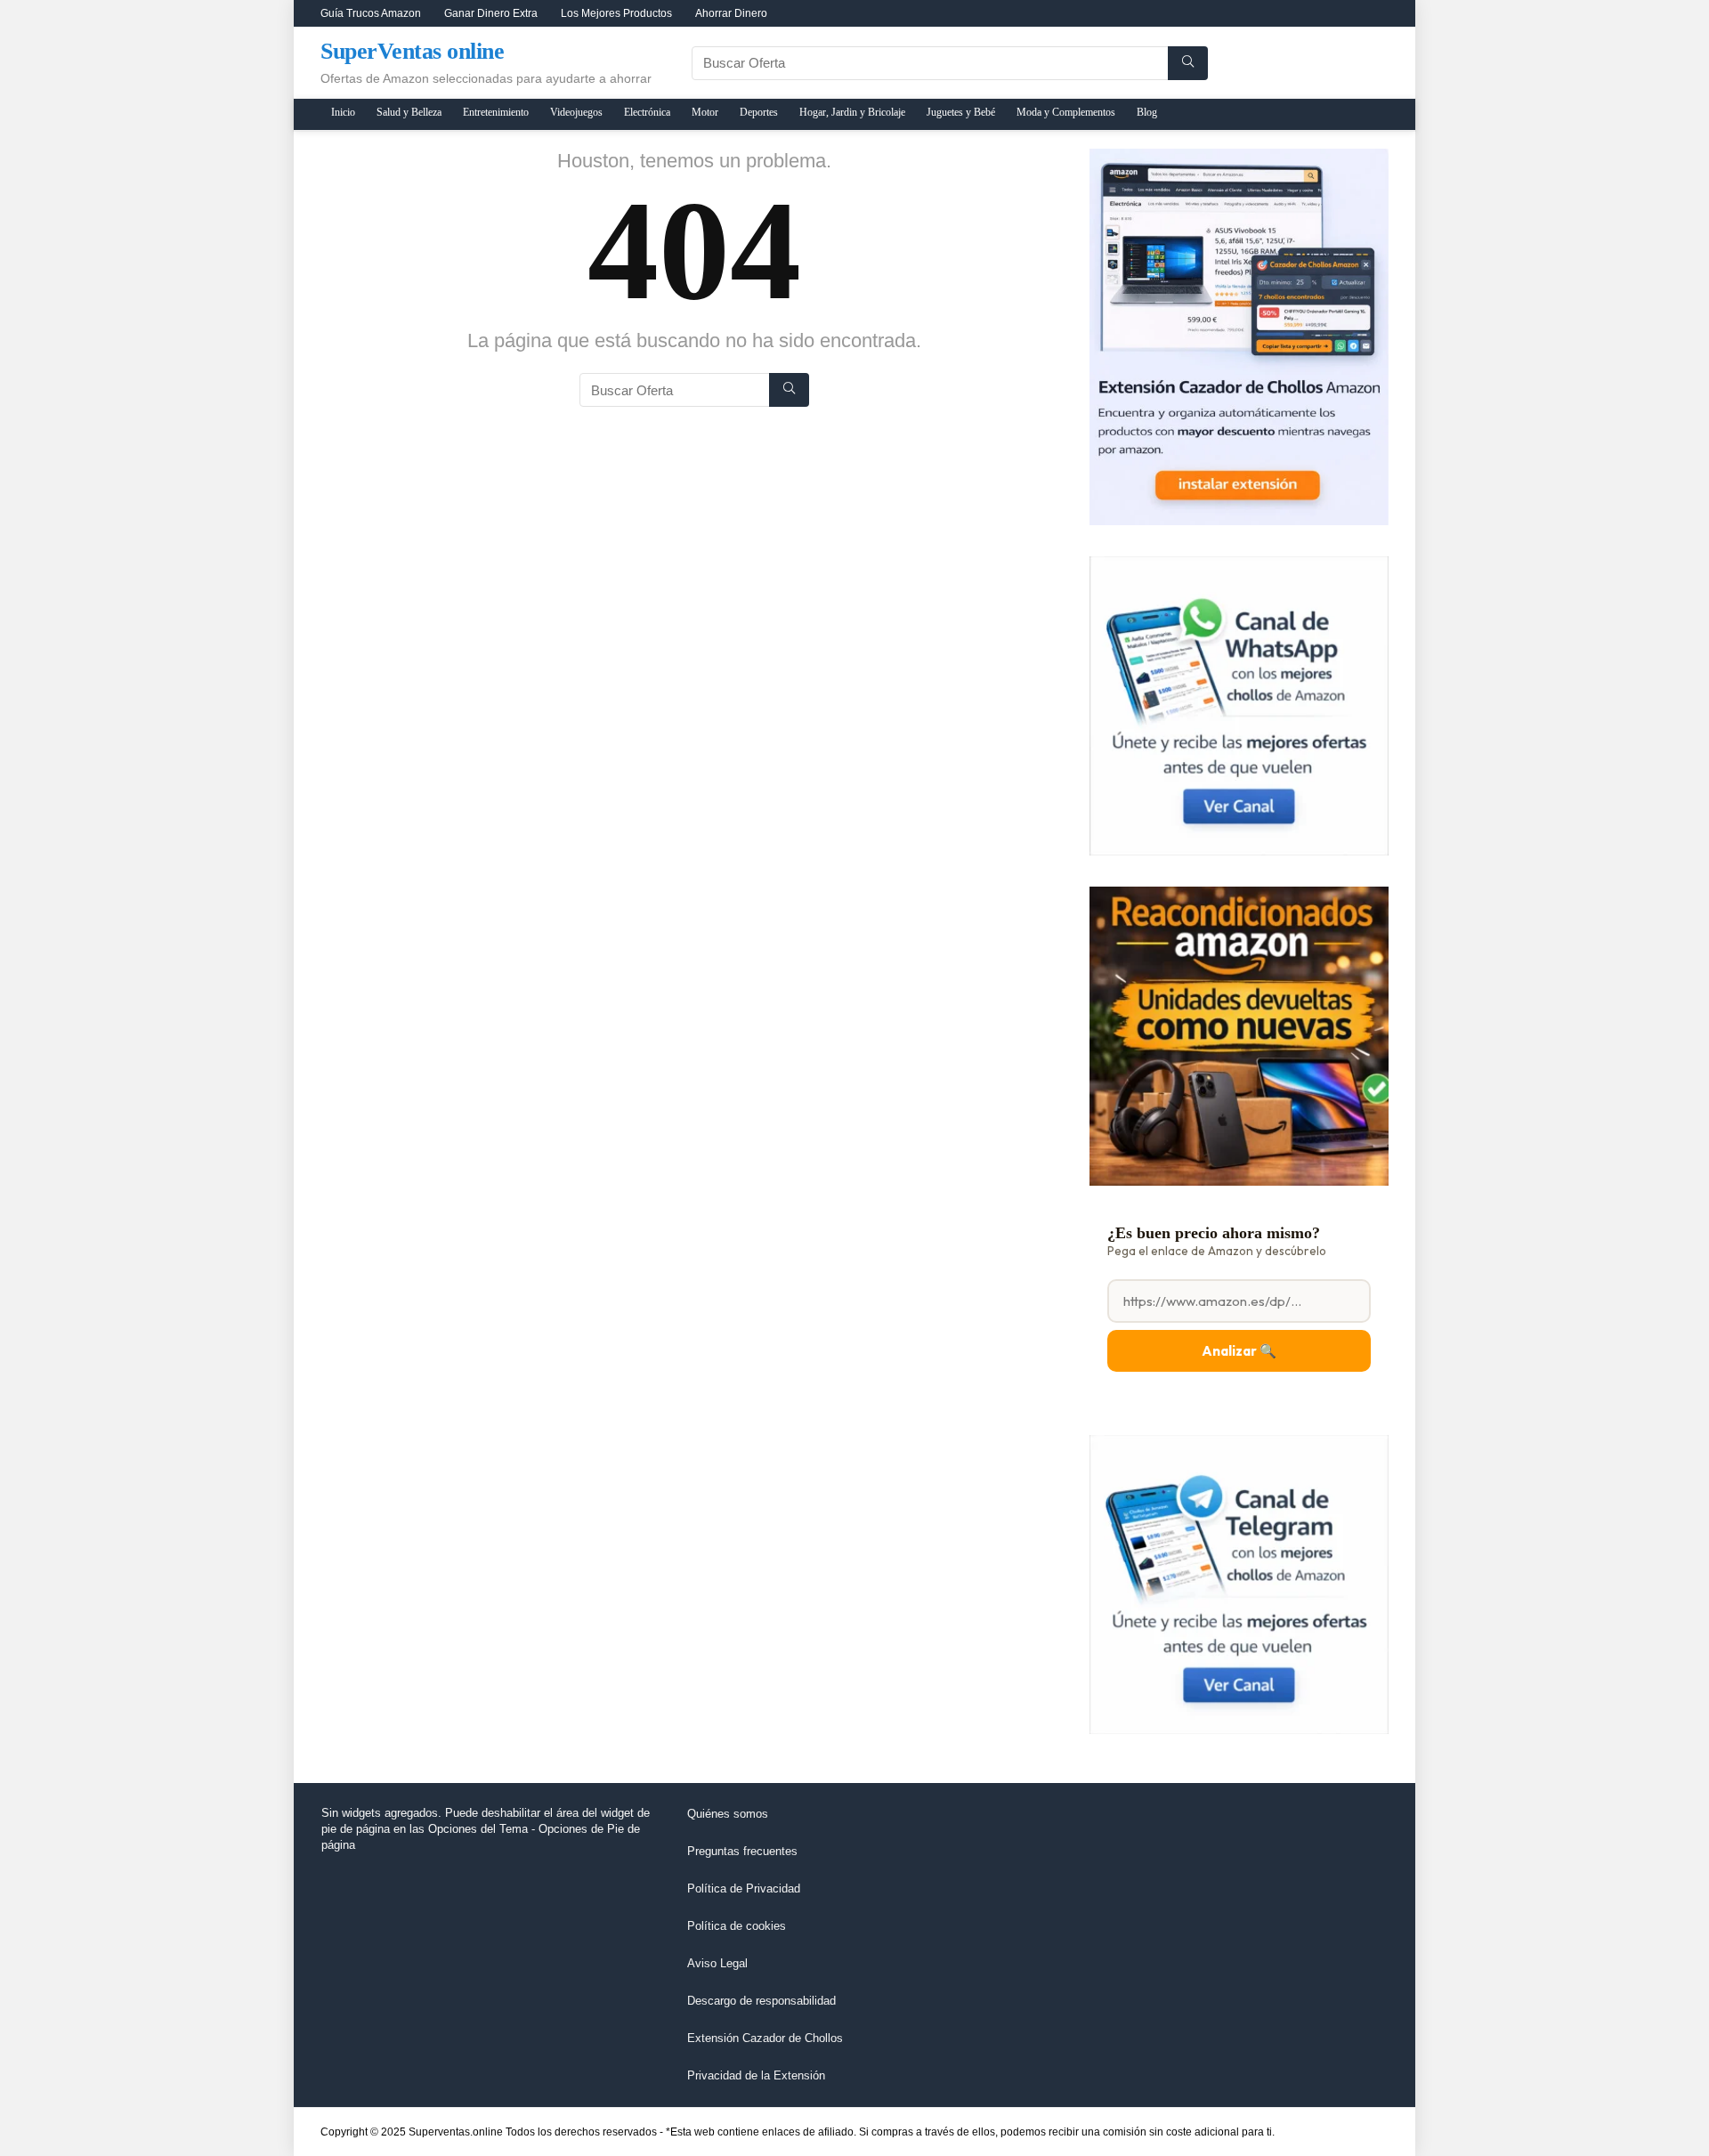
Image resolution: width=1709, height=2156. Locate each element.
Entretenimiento (496, 112)
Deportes (759, 112)
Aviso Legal (717, 1963)
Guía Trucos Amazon (371, 13)
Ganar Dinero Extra (491, 13)
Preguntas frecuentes (742, 1851)
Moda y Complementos (1066, 112)
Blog (1147, 112)
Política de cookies (737, 1926)
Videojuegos (576, 112)
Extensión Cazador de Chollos (765, 2038)
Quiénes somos (728, 1814)
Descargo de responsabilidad (761, 2001)
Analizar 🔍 (1239, 1351)
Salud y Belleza (409, 112)
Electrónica (647, 112)
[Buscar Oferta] (1188, 63)
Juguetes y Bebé (961, 112)
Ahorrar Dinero (731, 13)
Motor (705, 112)
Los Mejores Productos (616, 13)
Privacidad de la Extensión (756, 2075)
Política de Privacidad (744, 1889)
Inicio (343, 112)
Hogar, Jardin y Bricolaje (852, 112)
